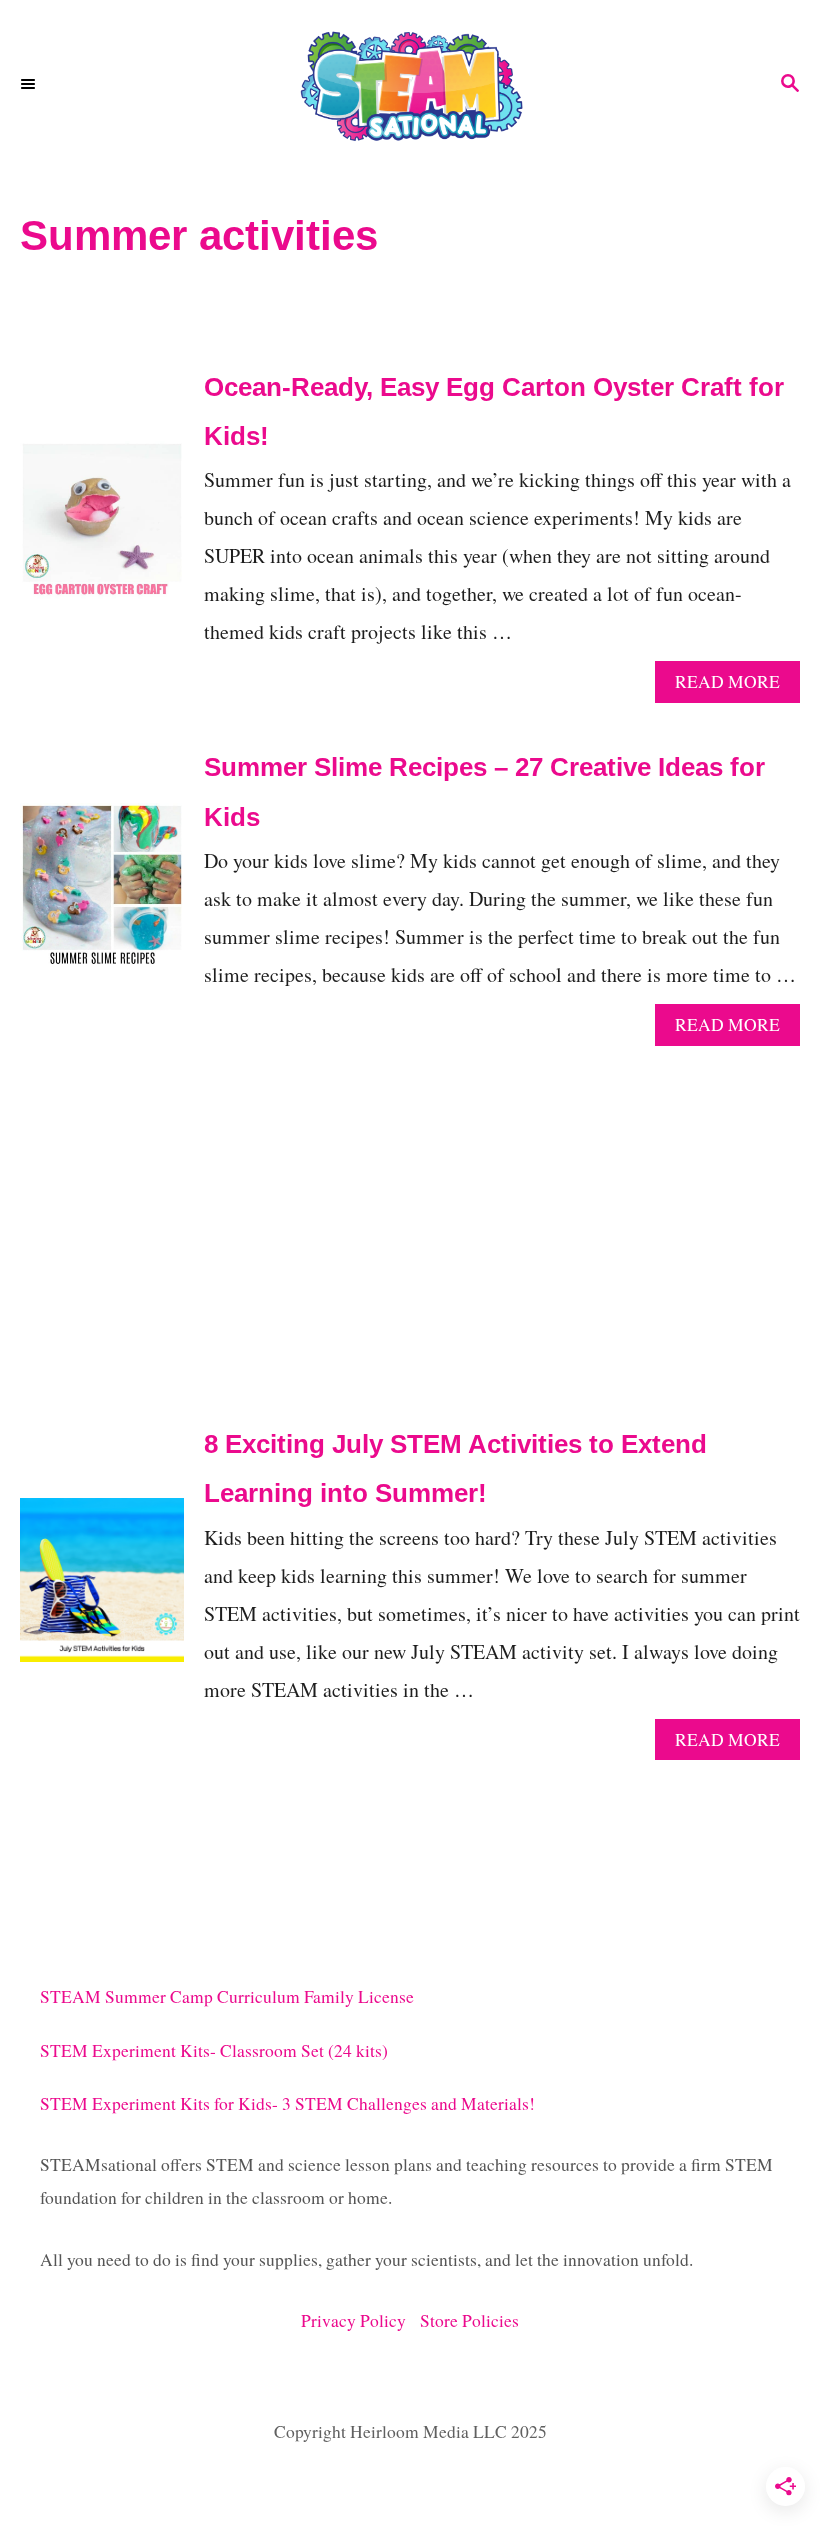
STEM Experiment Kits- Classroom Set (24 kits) (214, 2050)
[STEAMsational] (410, 85)
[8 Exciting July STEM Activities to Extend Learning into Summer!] (102, 1590)
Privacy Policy (360, 2320)
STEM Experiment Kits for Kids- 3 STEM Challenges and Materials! (287, 2103)
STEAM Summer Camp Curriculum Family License (227, 1996)
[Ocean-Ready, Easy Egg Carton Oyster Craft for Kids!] (102, 533)
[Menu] (30, 85)
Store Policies (469, 2320)
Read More (733, 686)
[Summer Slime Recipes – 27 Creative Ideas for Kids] (102, 895)
